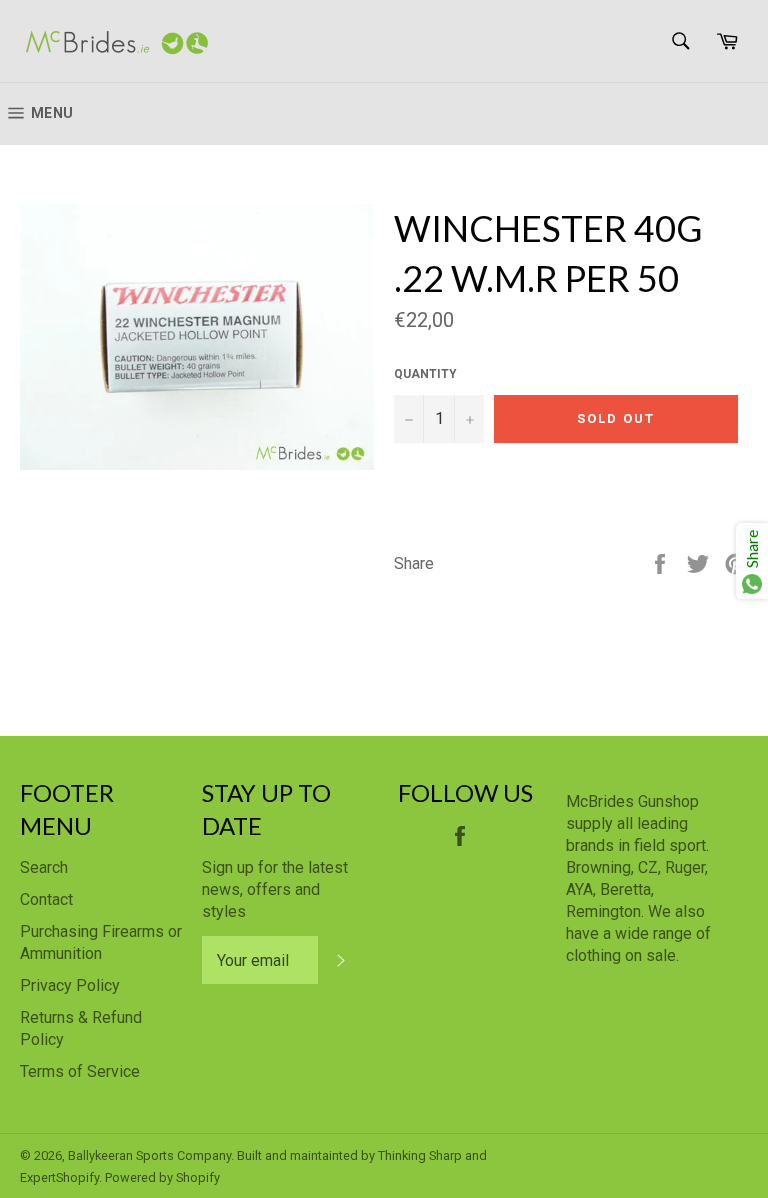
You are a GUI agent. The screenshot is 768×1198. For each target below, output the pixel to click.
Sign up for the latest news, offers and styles (275, 889)
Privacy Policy (70, 985)
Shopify (198, 1177)
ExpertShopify (59, 1177)
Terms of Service (80, 1071)
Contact (46, 899)
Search (44, 867)
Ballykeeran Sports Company (149, 1155)
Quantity (425, 374)
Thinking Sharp (420, 1155)
